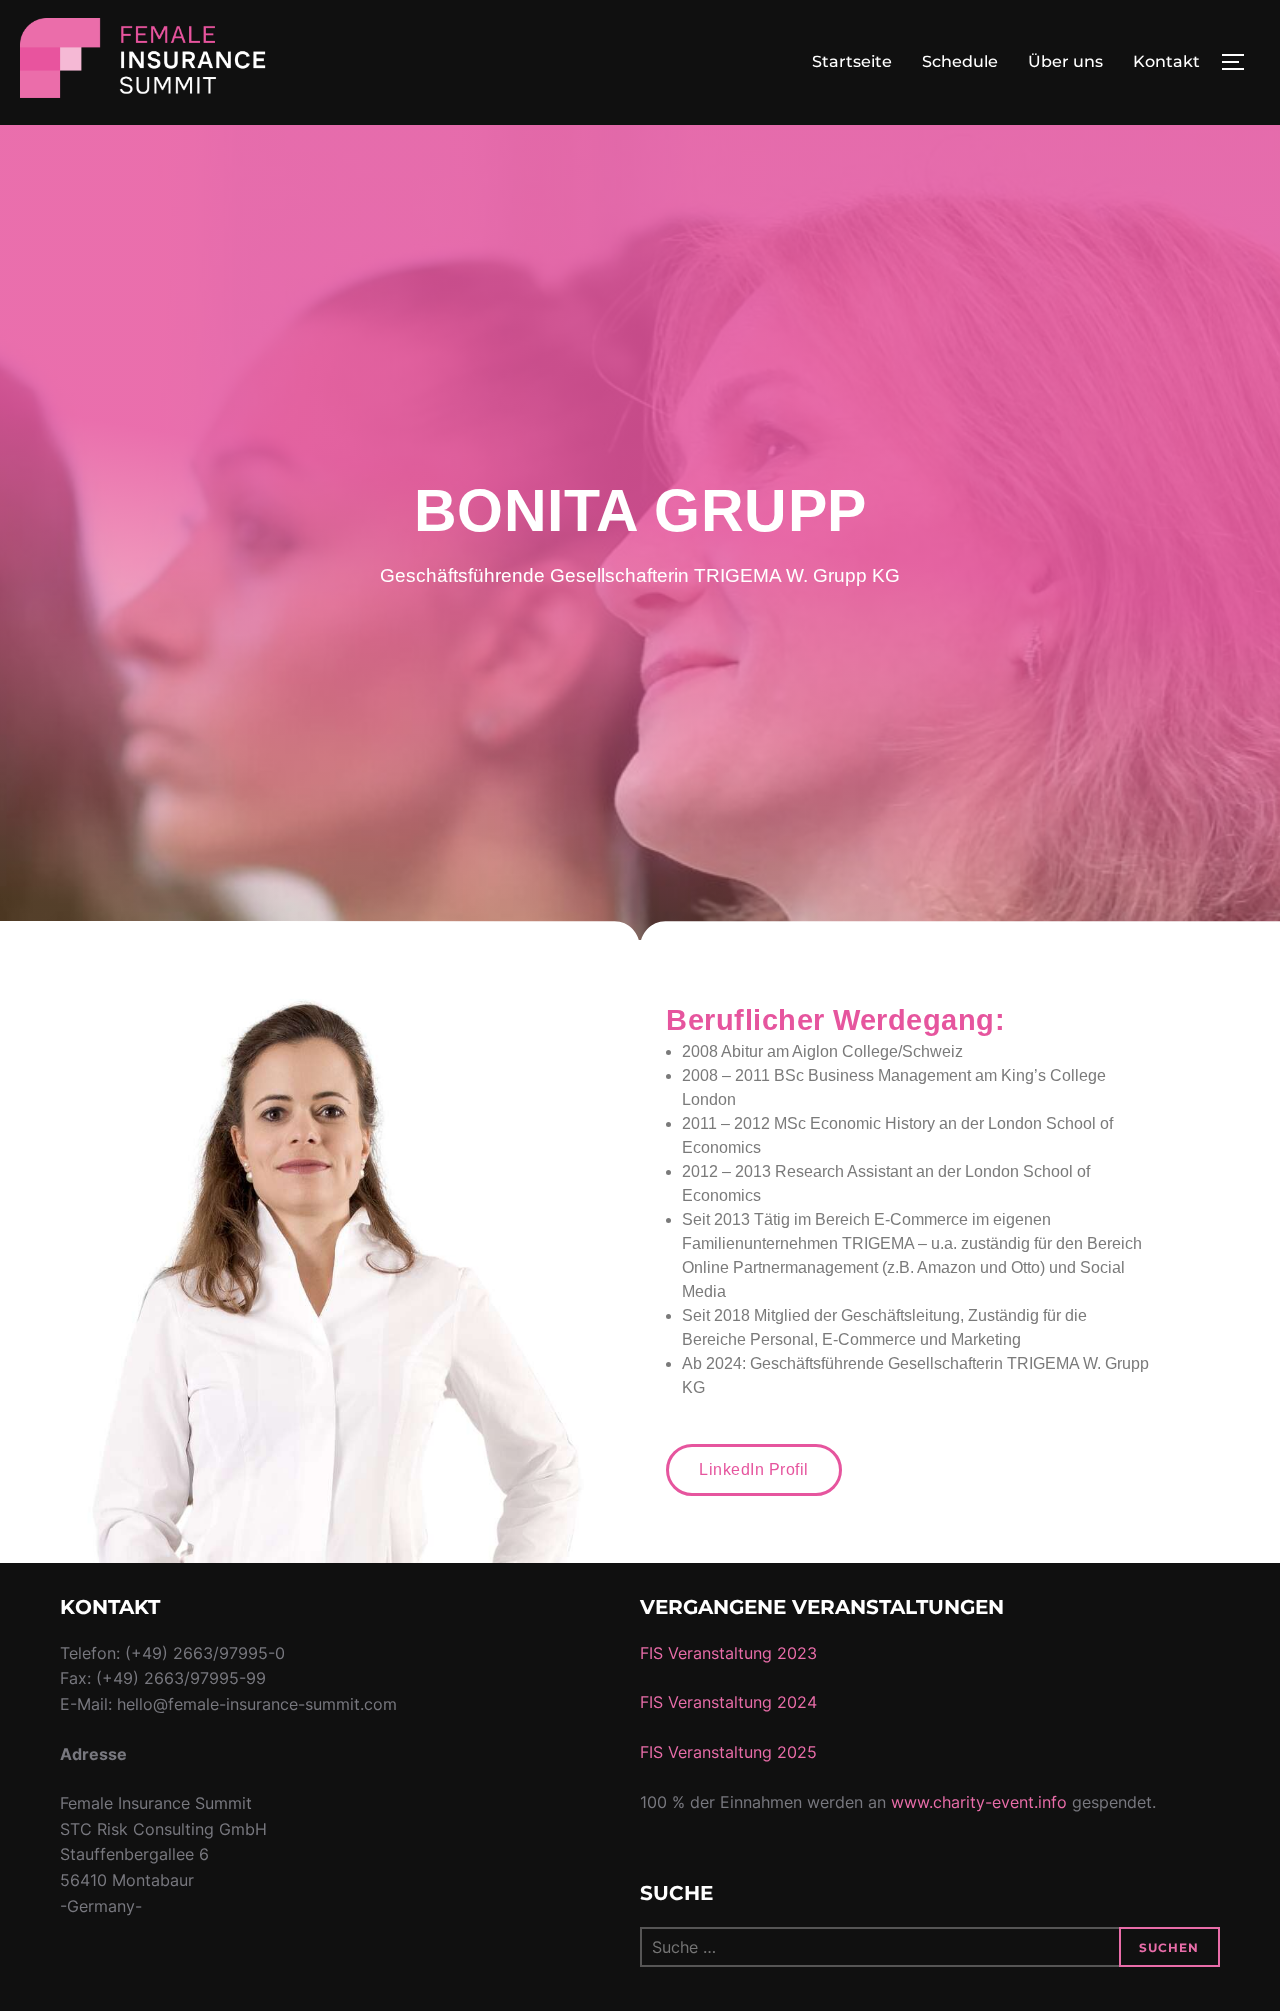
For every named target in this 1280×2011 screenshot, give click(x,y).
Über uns (1065, 61)
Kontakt (1166, 61)
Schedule (960, 61)
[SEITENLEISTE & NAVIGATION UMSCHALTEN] (1240, 62)
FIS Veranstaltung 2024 (728, 1702)
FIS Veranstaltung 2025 (728, 1752)
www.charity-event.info (979, 1802)
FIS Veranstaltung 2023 (728, 1653)
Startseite (852, 61)
